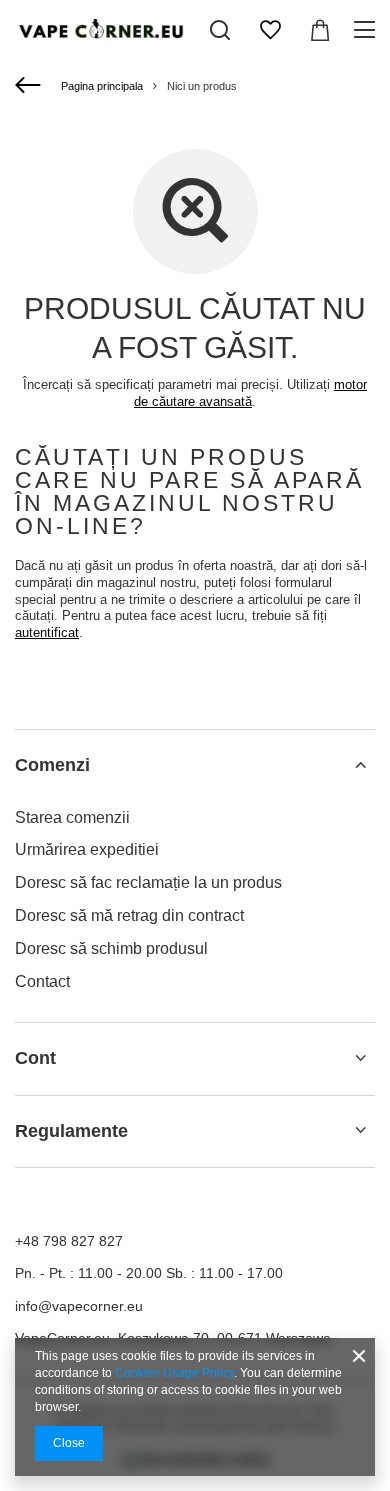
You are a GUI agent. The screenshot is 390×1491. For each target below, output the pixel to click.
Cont (35, 1058)
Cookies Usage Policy (174, 1373)
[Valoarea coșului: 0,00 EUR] (320, 30)
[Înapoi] (30, 86)
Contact (42, 981)
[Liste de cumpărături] (270, 30)
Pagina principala (102, 86)
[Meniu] (367, 30)
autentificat (47, 632)
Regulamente (71, 1131)
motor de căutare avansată (250, 393)
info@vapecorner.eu (79, 1306)
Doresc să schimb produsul (111, 948)
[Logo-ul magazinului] (100, 30)
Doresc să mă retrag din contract (129, 915)
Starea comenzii (72, 817)
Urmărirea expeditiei (87, 849)
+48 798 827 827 (69, 1241)
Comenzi (52, 765)
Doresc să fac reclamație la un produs (148, 882)
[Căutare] (220, 30)
